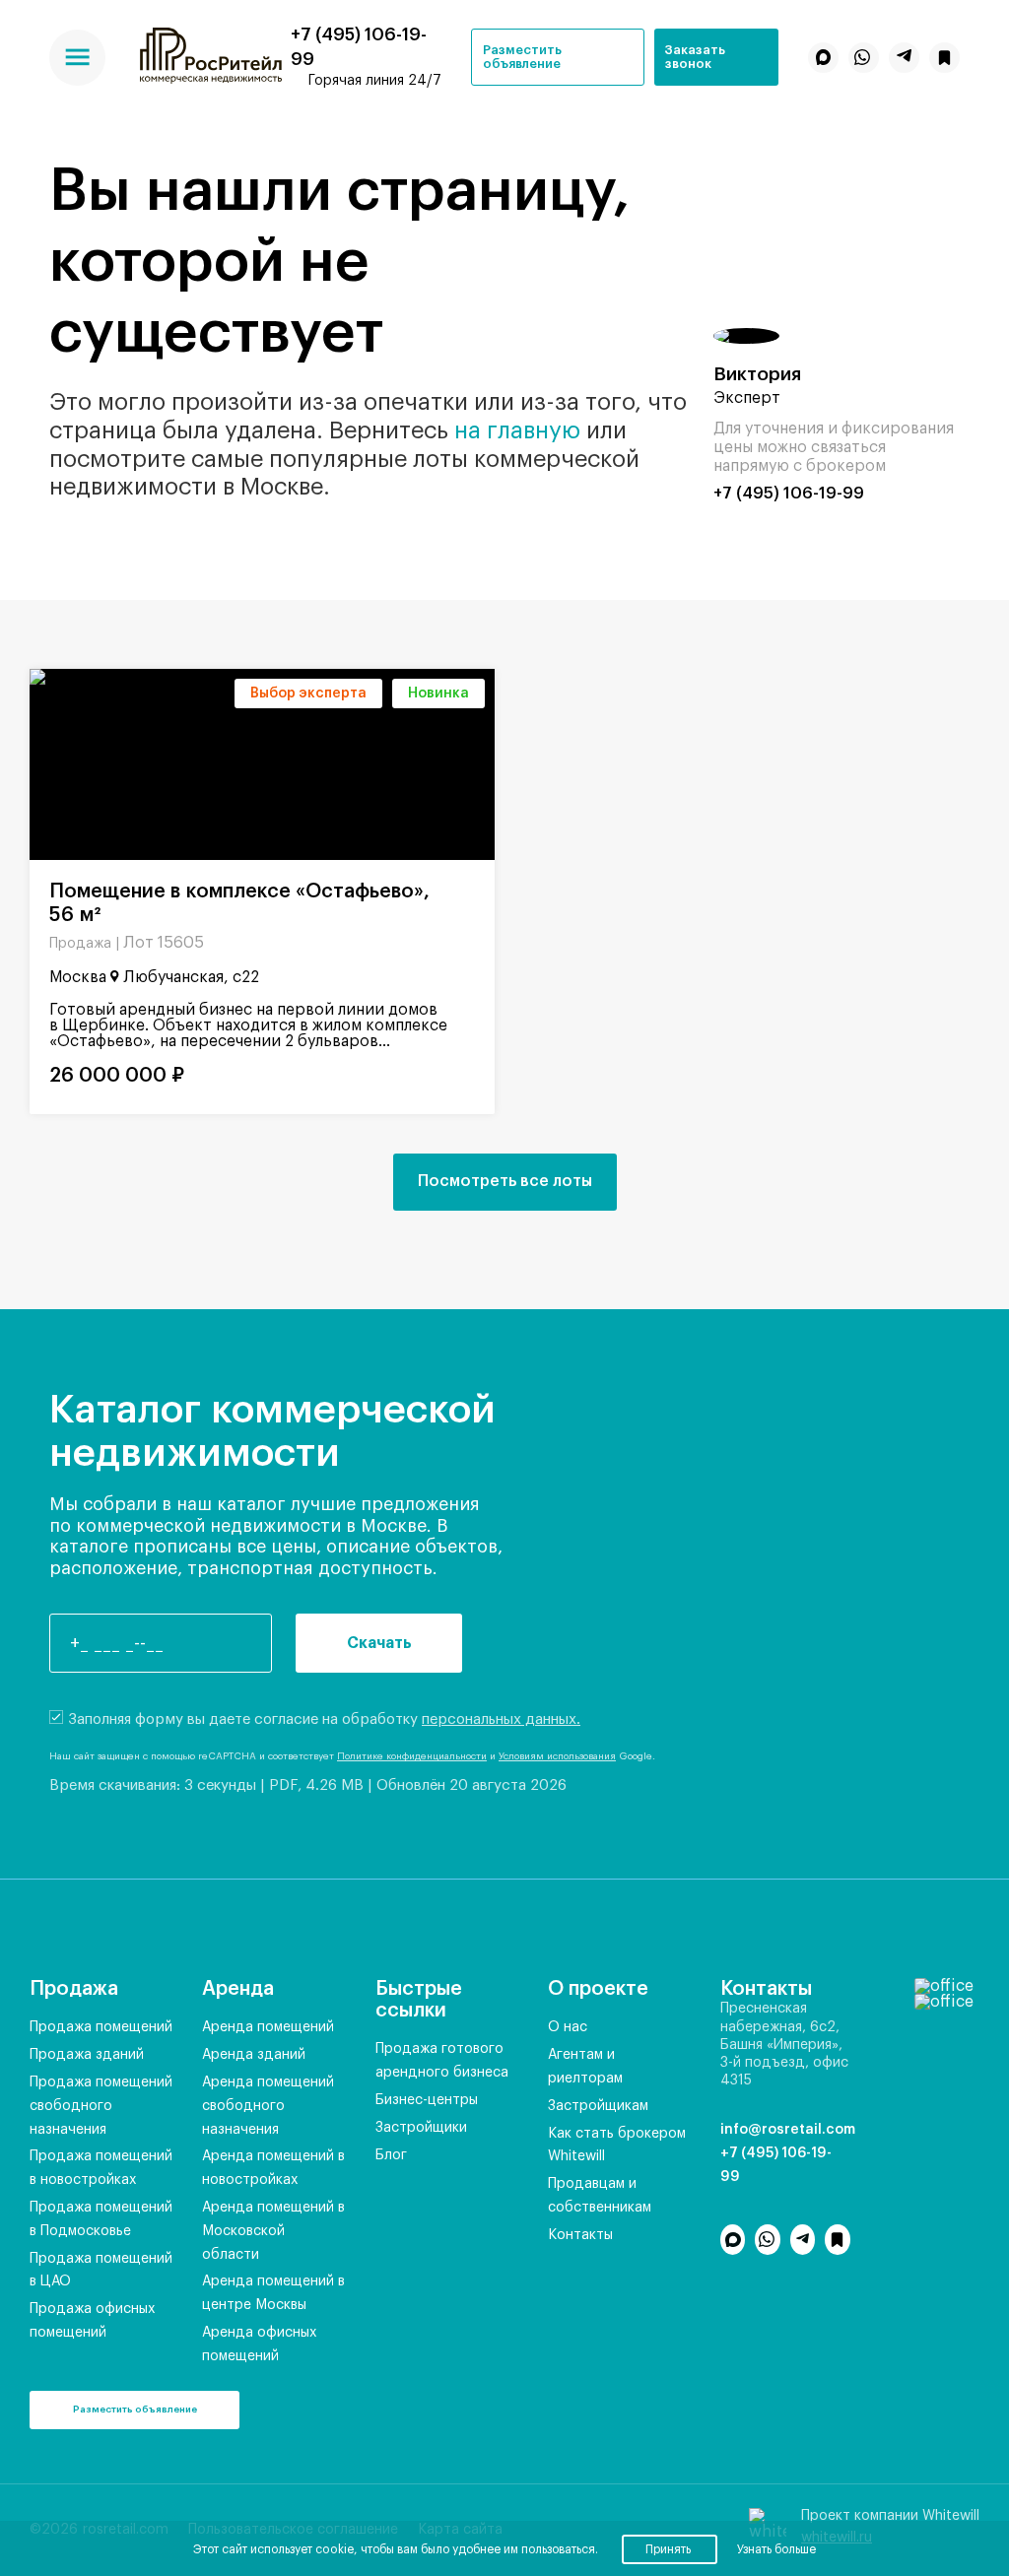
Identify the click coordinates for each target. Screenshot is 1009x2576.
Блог (391, 2155)
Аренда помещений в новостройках (273, 2168)
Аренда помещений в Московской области (273, 2231)
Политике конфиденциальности (412, 1756)
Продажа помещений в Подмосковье (101, 2219)
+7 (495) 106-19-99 (789, 494)
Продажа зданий (87, 2055)
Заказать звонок (695, 57)
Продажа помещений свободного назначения (101, 2106)
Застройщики (421, 2128)
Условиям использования (557, 1756)
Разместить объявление (522, 57)
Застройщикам (598, 2106)
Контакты (580, 2235)
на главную (517, 430)
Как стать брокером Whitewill (617, 2146)
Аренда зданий (254, 2055)
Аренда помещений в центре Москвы (273, 2293)
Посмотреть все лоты (505, 1181)
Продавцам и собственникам (600, 2196)
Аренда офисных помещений (259, 2345)
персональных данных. (501, 1719)
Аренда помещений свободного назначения (268, 2106)
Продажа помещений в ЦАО (101, 2271)
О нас (568, 2027)
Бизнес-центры (427, 2100)
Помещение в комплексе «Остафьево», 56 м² (239, 903)
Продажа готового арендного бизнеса (442, 2061)
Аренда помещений (268, 2027)
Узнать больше (776, 2549)
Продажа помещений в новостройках (101, 2168)
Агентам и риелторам (585, 2067)
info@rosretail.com (785, 2130)
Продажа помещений (101, 2027)
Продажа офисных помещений (92, 2321)
